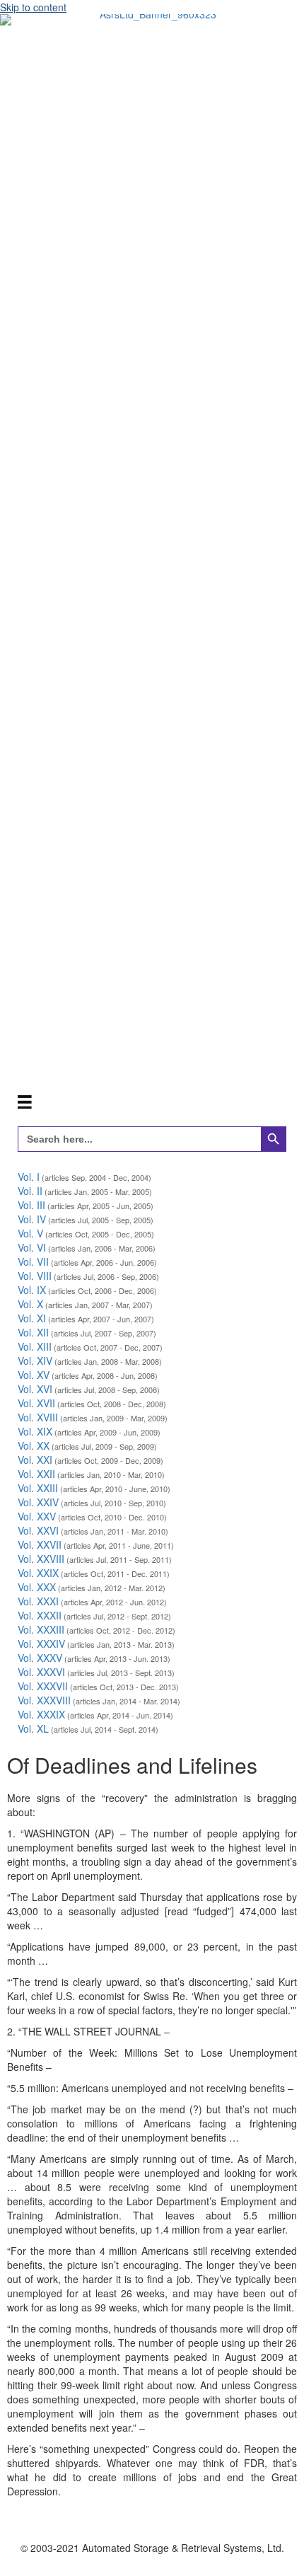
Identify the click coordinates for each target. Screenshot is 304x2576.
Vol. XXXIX (41, 1714)
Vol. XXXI (38, 1601)
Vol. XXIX (38, 1573)
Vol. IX (32, 1290)
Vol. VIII (35, 1276)
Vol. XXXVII (43, 1686)
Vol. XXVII (40, 1544)
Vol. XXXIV (41, 1644)
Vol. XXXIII (41, 1629)
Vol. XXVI (38, 1530)
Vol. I (29, 1177)
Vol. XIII (35, 1346)
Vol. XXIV (38, 1502)
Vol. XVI (35, 1389)
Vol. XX (34, 1445)
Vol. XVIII (38, 1417)
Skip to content (33, 7)
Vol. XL (33, 1728)
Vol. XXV (37, 1516)
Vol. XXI (35, 1460)
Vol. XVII (36, 1403)
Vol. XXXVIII (44, 1700)
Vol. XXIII (38, 1488)
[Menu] (25, 1101)
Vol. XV (34, 1375)
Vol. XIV (35, 1361)
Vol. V (30, 1233)
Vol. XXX (37, 1587)
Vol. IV (32, 1219)
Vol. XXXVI (41, 1672)
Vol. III (31, 1205)
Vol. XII (33, 1332)
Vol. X (30, 1304)
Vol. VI (32, 1247)
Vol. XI (32, 1318)
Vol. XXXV (40, 1658)
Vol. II (30, 1191)
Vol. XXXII (40, 1615)
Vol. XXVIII (41, 1559)
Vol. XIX (35, 1431)
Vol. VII (33, 1261)
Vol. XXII (36, 1474)
